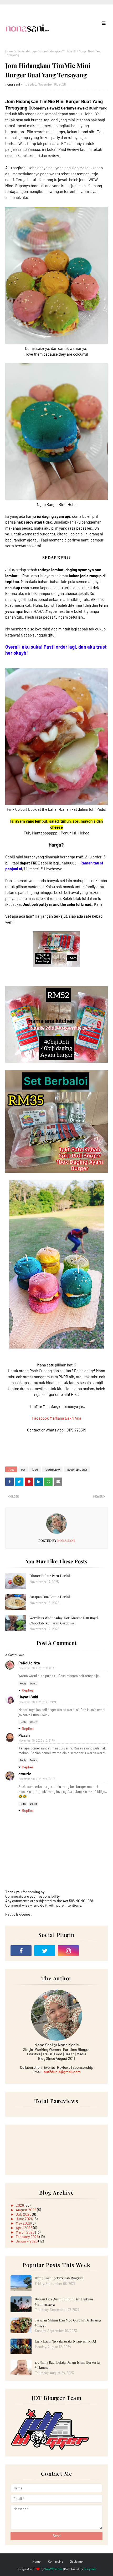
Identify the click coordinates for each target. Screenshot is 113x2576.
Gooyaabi (90, 2569)
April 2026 (24, 2228)
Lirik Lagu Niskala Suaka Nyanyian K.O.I (65, 2341)
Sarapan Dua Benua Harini (50, 1597)
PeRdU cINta (29, 1663)
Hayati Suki (28, 1697)
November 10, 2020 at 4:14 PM (37, 1779)
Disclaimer (76, 2561)
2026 (20, 2205)
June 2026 (25, 2219)
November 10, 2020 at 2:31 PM (37, 1740)
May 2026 (24, 2223)
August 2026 (26, 2210)
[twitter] (45, 1951)
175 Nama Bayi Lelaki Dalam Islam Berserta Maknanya (67, 2365)
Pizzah (24, 1735)
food (35, 1469)
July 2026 (24, 2214)
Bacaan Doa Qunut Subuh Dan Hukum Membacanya (64, 2302)
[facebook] (21, 1951)
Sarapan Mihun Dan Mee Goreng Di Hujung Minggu (68, 2323)
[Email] (92, 1951)
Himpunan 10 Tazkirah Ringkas (59, 2278)
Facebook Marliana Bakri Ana (56, 1418)
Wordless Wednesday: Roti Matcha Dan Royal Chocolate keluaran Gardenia (64, 1620)
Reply (23, 1683)
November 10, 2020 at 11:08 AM (38, 1668)
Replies (28, 1690)
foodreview (52, 1469)
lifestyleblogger (27, 51)
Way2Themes (53, 2569)
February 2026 (28, 2237)
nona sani (13, 84)
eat (23, 1469)
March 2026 (25, 2232)
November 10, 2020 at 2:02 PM (37, 1702)
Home (9, 51)
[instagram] (68, 1951)
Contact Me (56, 2561)
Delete (34, 1683)
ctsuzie (25, 1774)
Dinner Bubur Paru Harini (50, 1576)
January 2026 (27, 2241)
